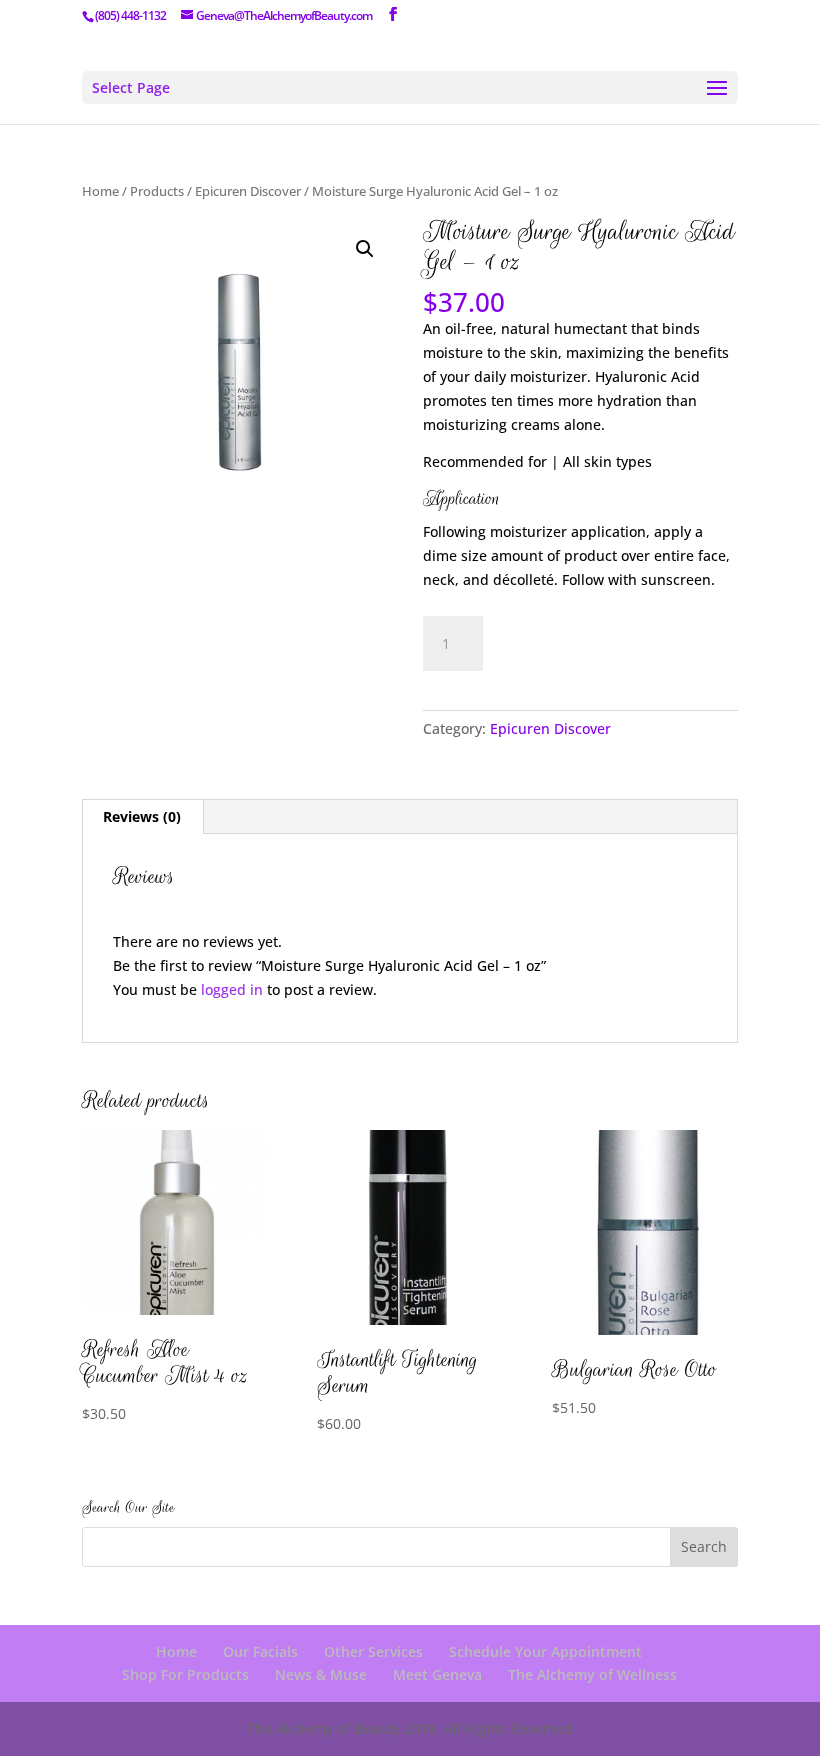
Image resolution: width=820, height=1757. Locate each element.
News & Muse (321, 1674)
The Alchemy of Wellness (592, 1674)
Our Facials (260, 1651)
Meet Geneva (437, 1674)
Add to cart (577, 640)
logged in (232, 989)
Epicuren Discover (248, 191)
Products (157, 191)
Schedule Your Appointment (545, 1651)
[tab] (142, 817)
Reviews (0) (142, 816)
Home (100, 191)
